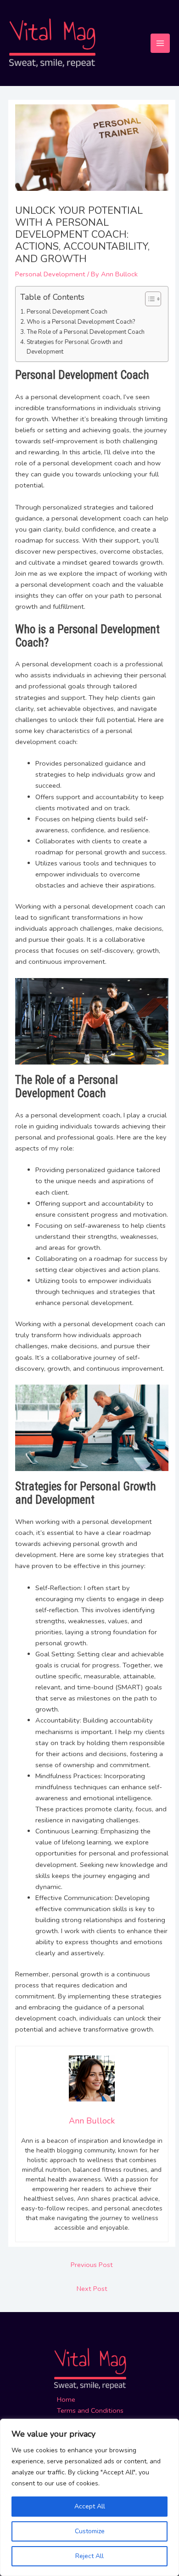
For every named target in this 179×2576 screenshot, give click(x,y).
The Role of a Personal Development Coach (86, 332)
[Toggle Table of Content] (148, 299)
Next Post (92, 2289)
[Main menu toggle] (160, 43)
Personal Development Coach (67, 312)
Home (66, 2399)
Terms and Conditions (90, 2410)
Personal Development (50, 274)
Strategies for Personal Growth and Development (75, 347)
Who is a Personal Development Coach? (81, 322)
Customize (90, 2531)
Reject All (89, 2556)
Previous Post (92, 2265)
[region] (89, 2497)
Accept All (90, 2506)
